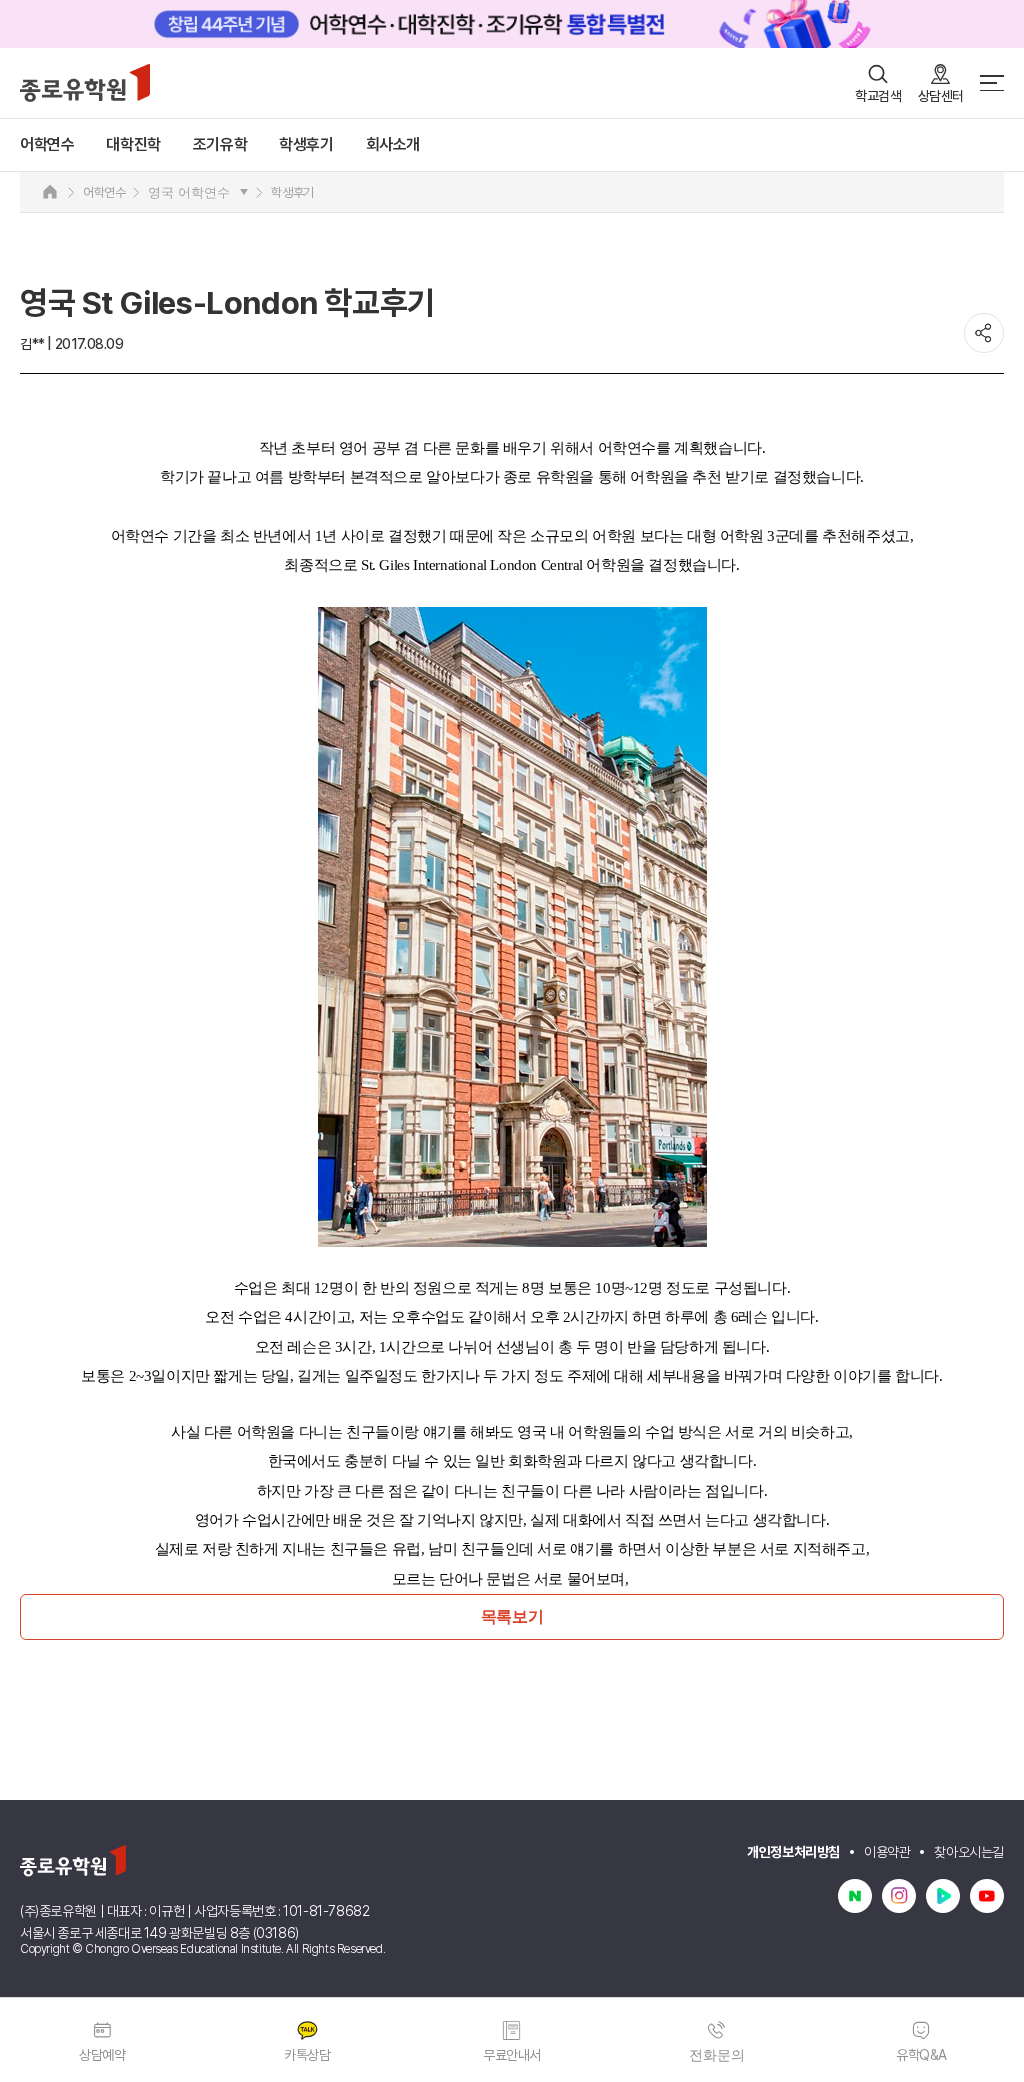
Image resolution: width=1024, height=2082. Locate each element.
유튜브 (987, 1896)
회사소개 (393, 145)
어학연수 (47, 145)
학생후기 (306, 145)
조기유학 (220, 145)
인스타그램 (899, 1896)
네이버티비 (943, 1896)
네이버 (855, 1896)
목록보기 (512, 1616)
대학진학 (133, 145)
